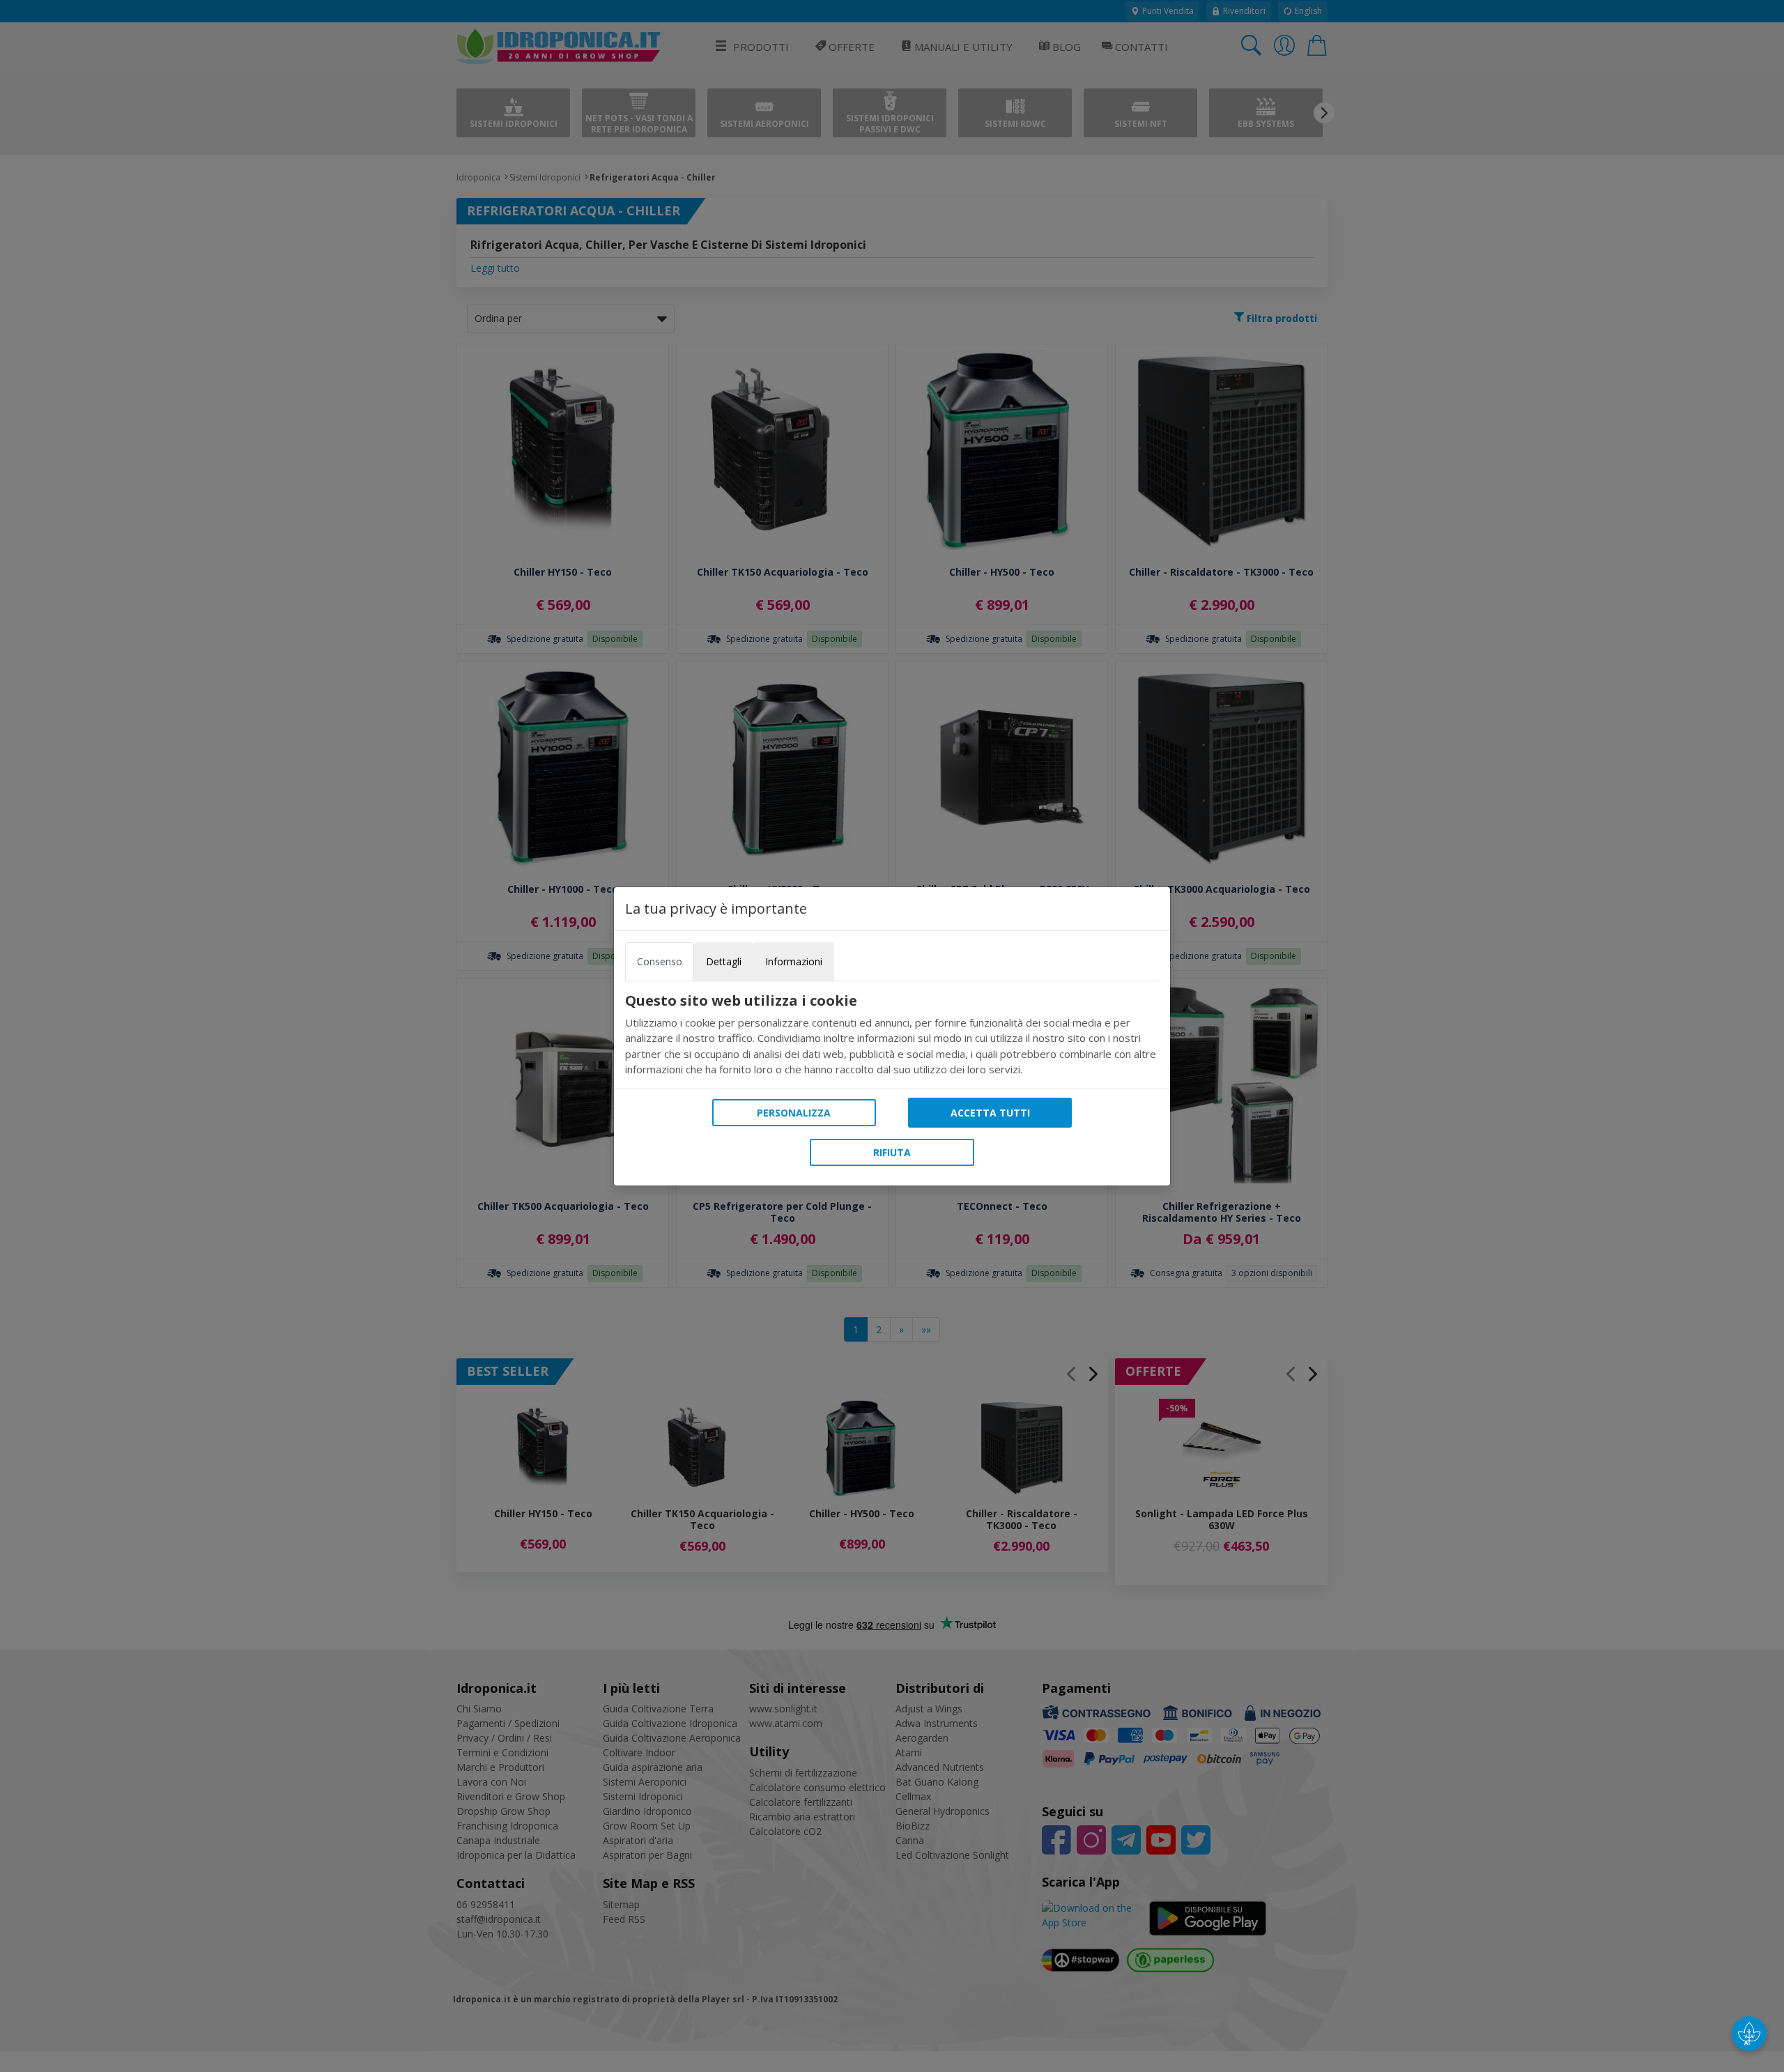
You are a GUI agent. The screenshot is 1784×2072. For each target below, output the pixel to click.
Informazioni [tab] (794, 961)
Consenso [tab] (660, 961)
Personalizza (794, 1113)
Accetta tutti (990, 1113)
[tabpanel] (892, 1035)
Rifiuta (892, 1152)
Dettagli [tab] (724, 961)
